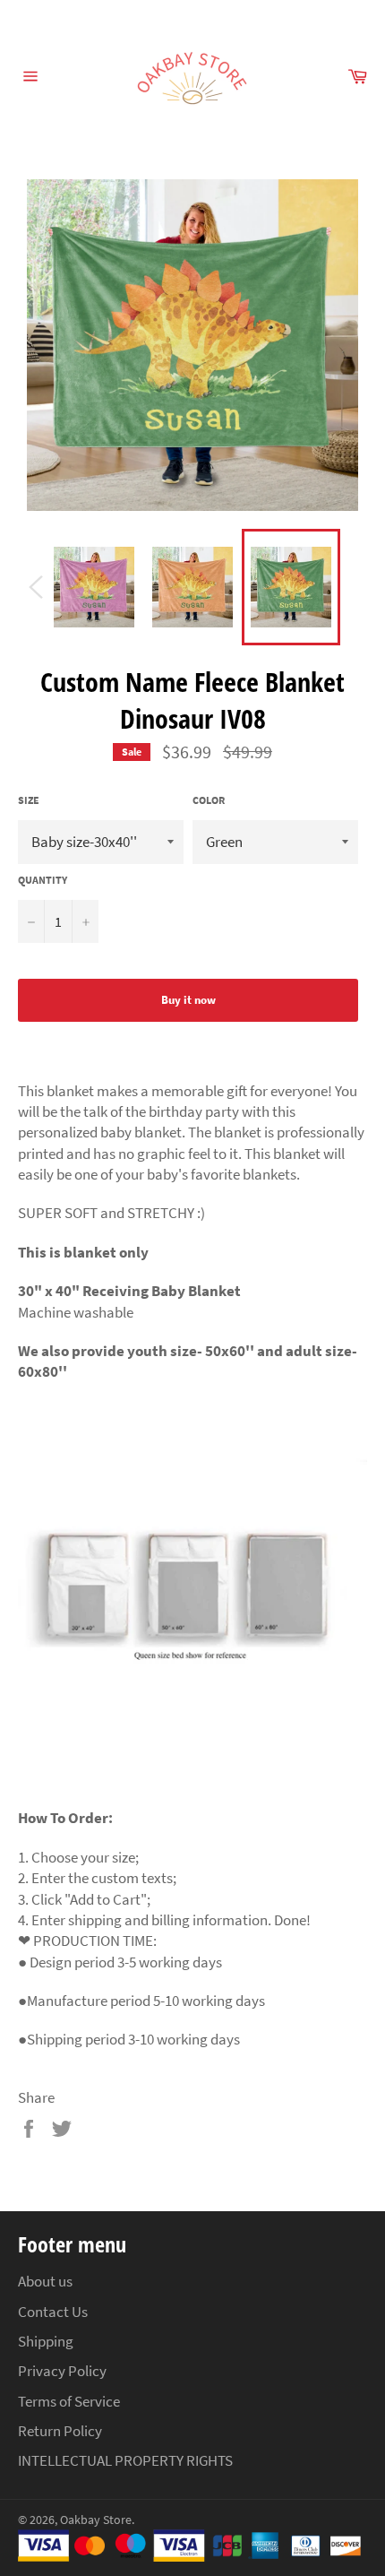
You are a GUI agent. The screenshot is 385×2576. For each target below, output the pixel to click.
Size (29, 800)
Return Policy (60, 2431)
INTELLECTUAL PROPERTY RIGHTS (125, 2460)
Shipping (46, 2341)
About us (45, 2281)
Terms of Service (69, 2401)
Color (209, 800)
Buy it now (188, 1000)
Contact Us (53, 2312)
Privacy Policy (62, 2371)
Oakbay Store (96, 2520)
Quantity (43, 880)
